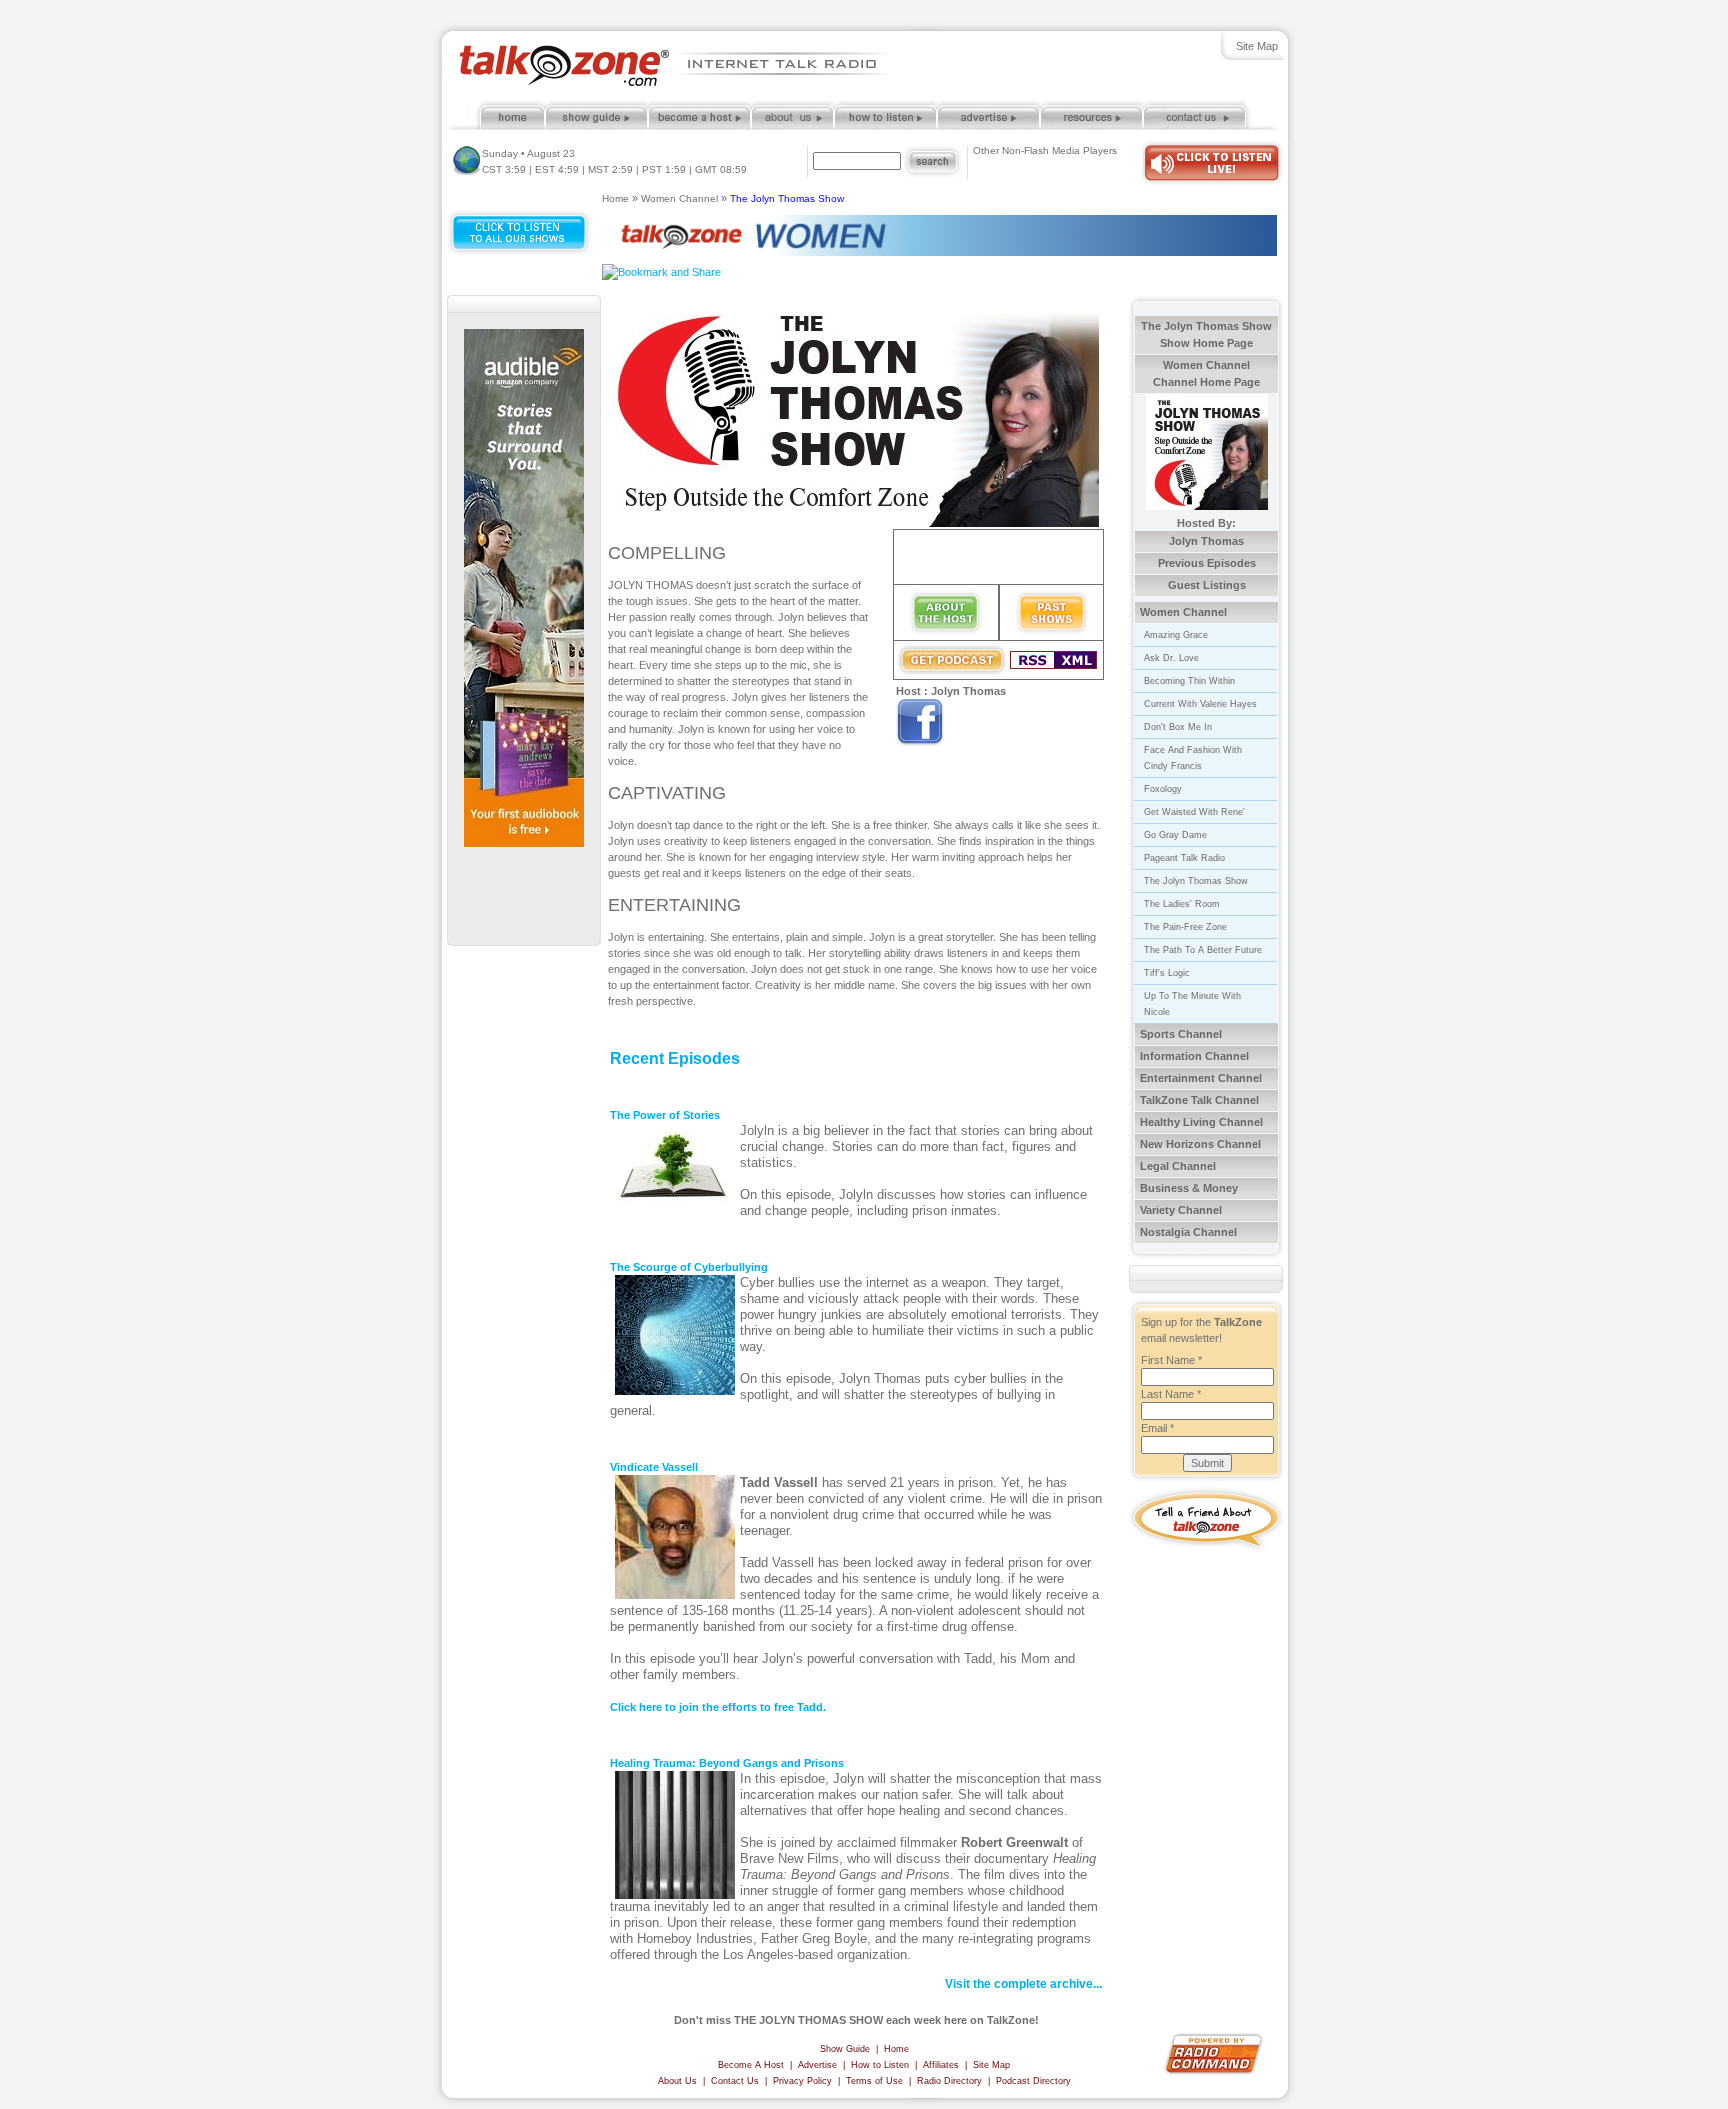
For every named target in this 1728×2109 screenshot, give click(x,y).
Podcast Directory (1033, 2081)
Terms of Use (874, 2081)
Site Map (1257, 46)
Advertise (817, 2065)
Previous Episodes (1207, 563)
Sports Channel (1181, 1034)
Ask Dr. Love (1171, 658)
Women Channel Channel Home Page (1206, 373)
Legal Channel (1178, 1166)
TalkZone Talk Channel (1199, 1100)
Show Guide (845, 2049)
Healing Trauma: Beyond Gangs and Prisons (727, 1763)
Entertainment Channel (1201, 1078)
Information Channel (1194, 1056)
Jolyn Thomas (1206, 541)
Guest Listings (1207, 585)
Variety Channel (1181, 1210)
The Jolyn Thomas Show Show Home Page (1206, 334)
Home (615, 198)
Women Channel (679, 198)
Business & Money (1189, 1188)
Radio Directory (949, 2081)
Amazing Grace (1176, 635)
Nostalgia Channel (1188, 1232)
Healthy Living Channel (1201, 1122)
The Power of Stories (665, 1115)
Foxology (1163, 789)
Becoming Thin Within (1189, 681)
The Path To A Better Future (1203, 950)
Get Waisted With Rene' (1194, 812)
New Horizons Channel (1200, 1144)
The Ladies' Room (1182, 904)
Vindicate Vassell (654, 1467)
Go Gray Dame (1175, 835)
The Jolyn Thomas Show (787, 198)
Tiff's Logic (1167, 973)
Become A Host (751, 2065)
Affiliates (941, 2065)
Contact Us (735, 2081)
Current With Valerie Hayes (1200, 704)
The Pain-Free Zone (1185, 927)
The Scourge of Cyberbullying (689, 1267)
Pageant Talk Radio (1184, 858)
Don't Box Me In (1178, 727)
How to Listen (880, 2065)
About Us (677, 2081)
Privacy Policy (802, 2081)
